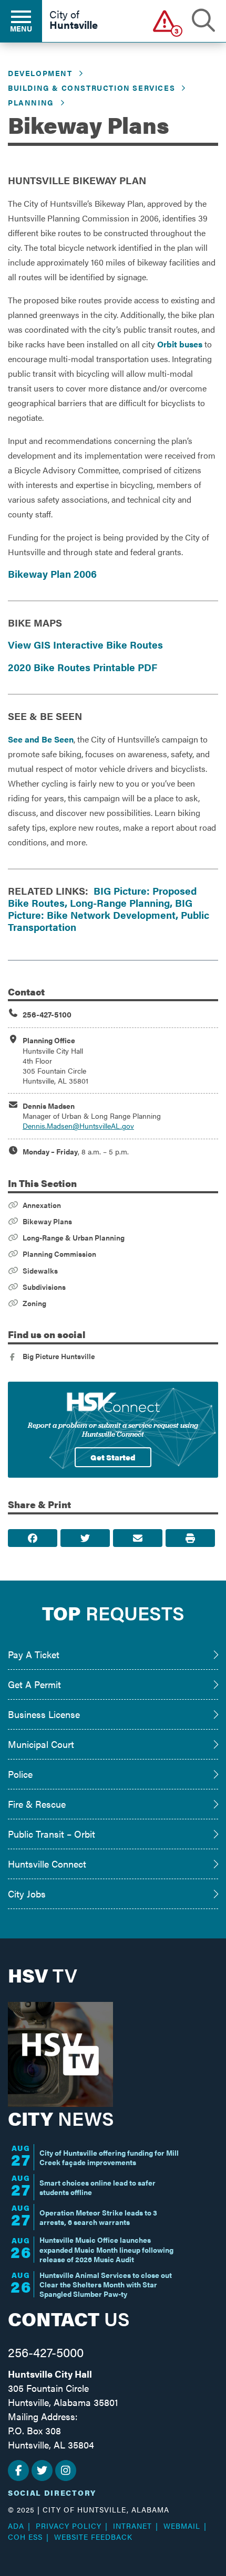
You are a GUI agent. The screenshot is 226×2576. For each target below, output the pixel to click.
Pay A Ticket (34, 1654)
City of (74, 20)
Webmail (182, 2526)
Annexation (42, 1205)
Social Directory (52, 2493)
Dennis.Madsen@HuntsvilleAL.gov (78, 1126)
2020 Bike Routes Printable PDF (83, 667)
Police (20, 1774)
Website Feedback (93, 2537)
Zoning (34, 1303)
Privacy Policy (69, 2526)
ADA (16, 2526)
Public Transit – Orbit (52, 1834)
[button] (165, 21)
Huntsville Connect (47, 1864)
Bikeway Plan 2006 (52, 574)
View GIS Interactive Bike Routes (85, 644)
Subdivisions (44, 1287)
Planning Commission (59, 1254)
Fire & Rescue (37, 1804)
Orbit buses (180, 344)
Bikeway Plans (47, 1221)
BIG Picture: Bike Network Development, (100, 909)
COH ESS (25, 2537)
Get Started (113, 1457)
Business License (44, 1714)
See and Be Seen (41, 739)
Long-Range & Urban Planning (74, 1237)
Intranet (132, 2526)
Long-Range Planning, (121, 903)
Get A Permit (34, 1684)
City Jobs (27, 1894)
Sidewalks (40, 1270)
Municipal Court (41, 1744)
